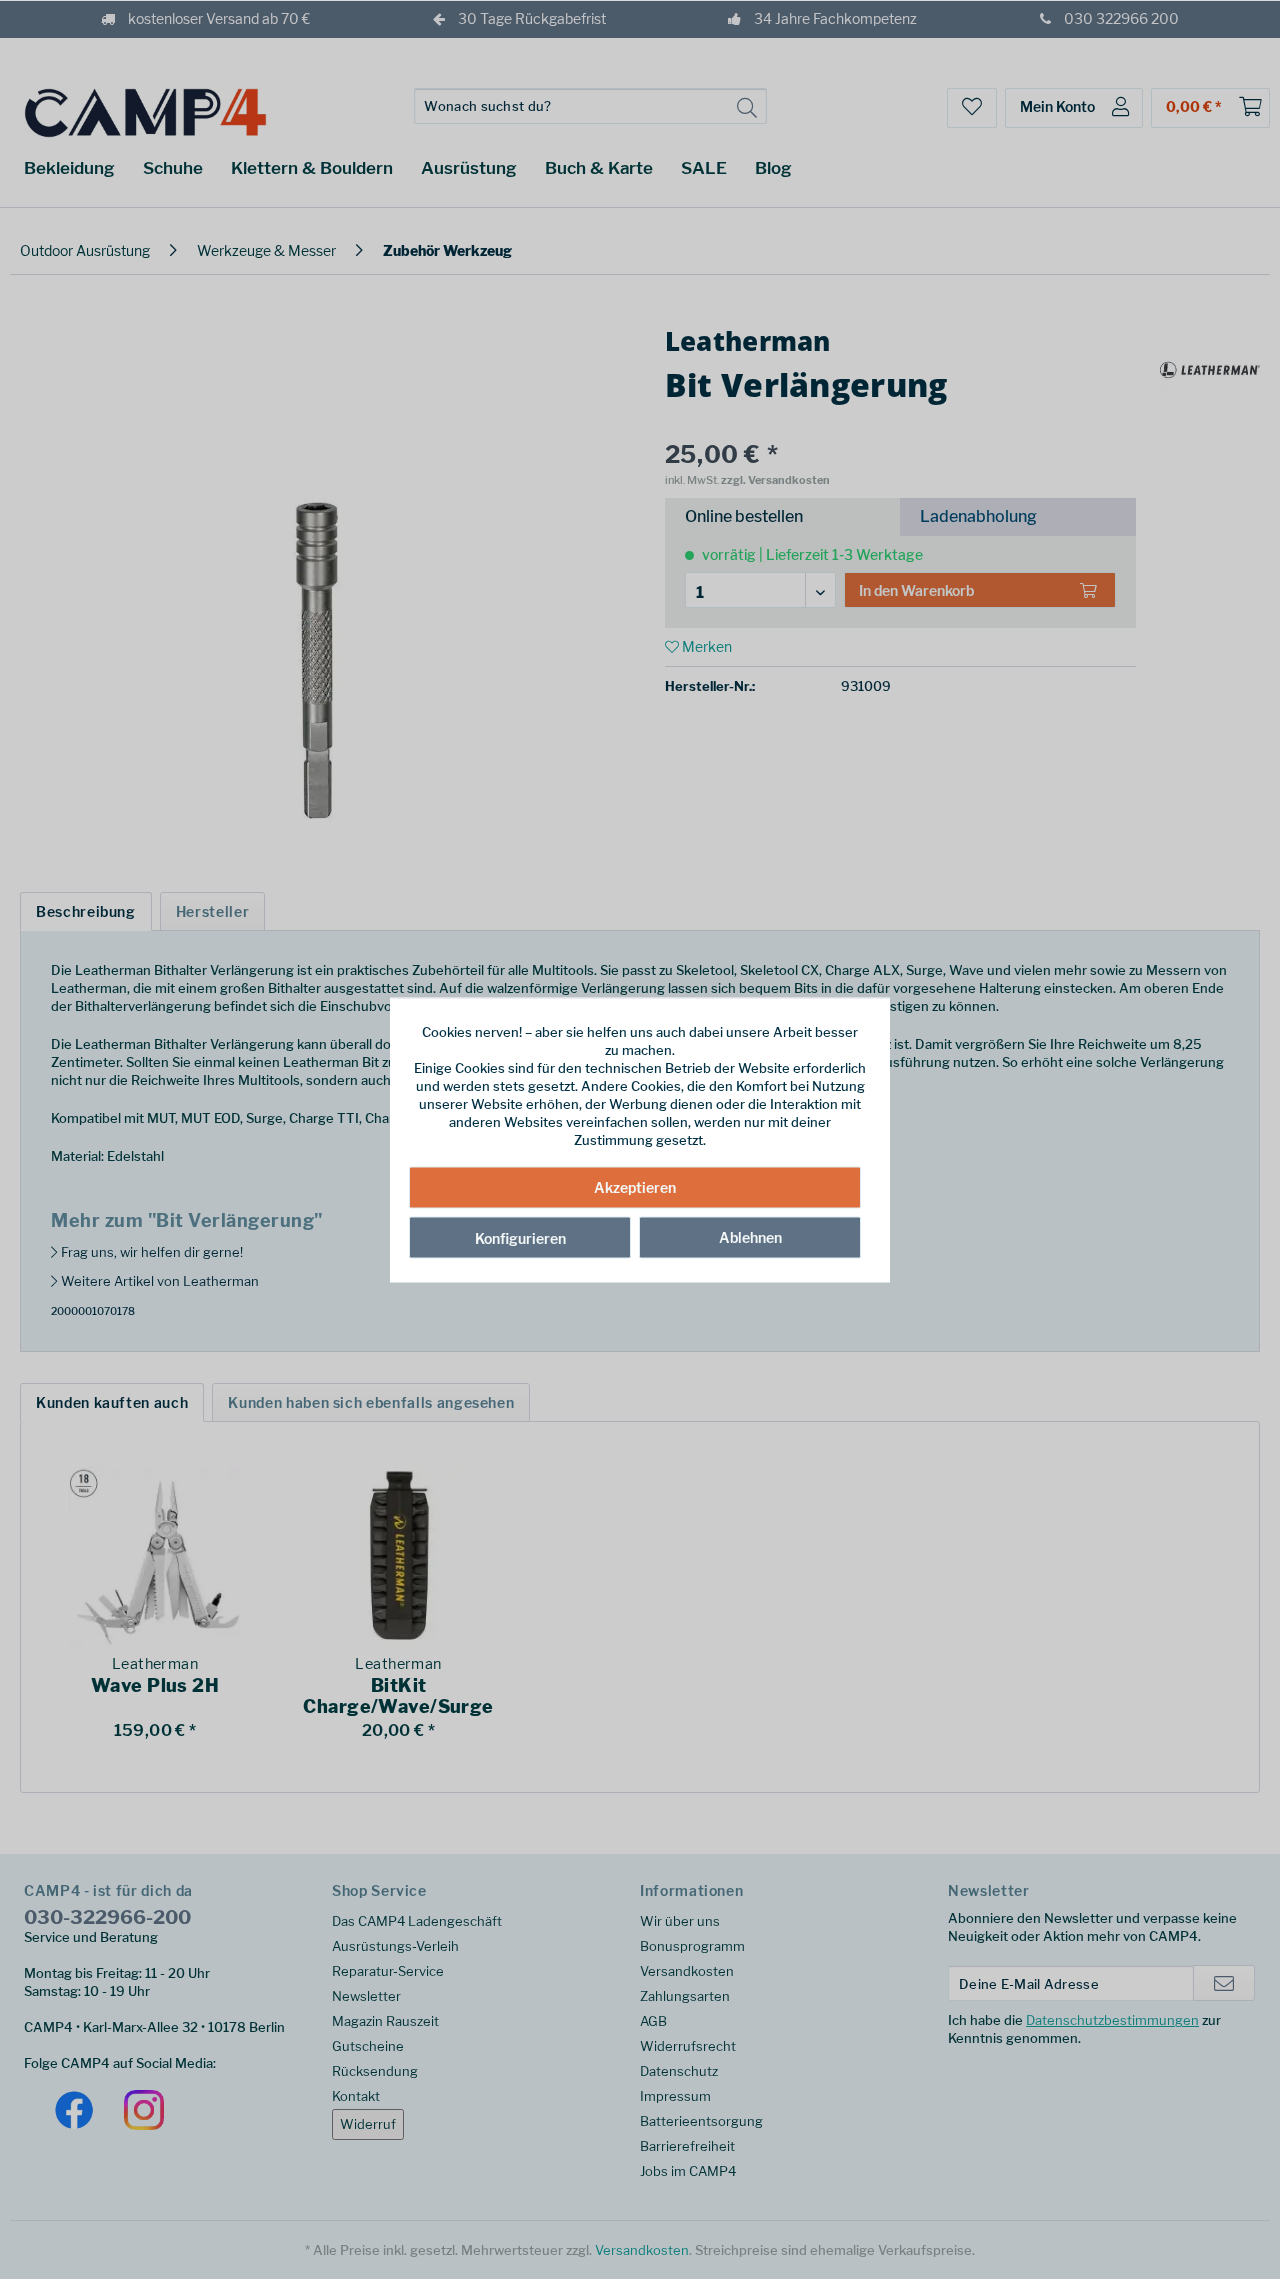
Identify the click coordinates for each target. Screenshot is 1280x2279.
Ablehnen (750, 1237)
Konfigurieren (520, 1238)
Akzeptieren (635, 1187)
